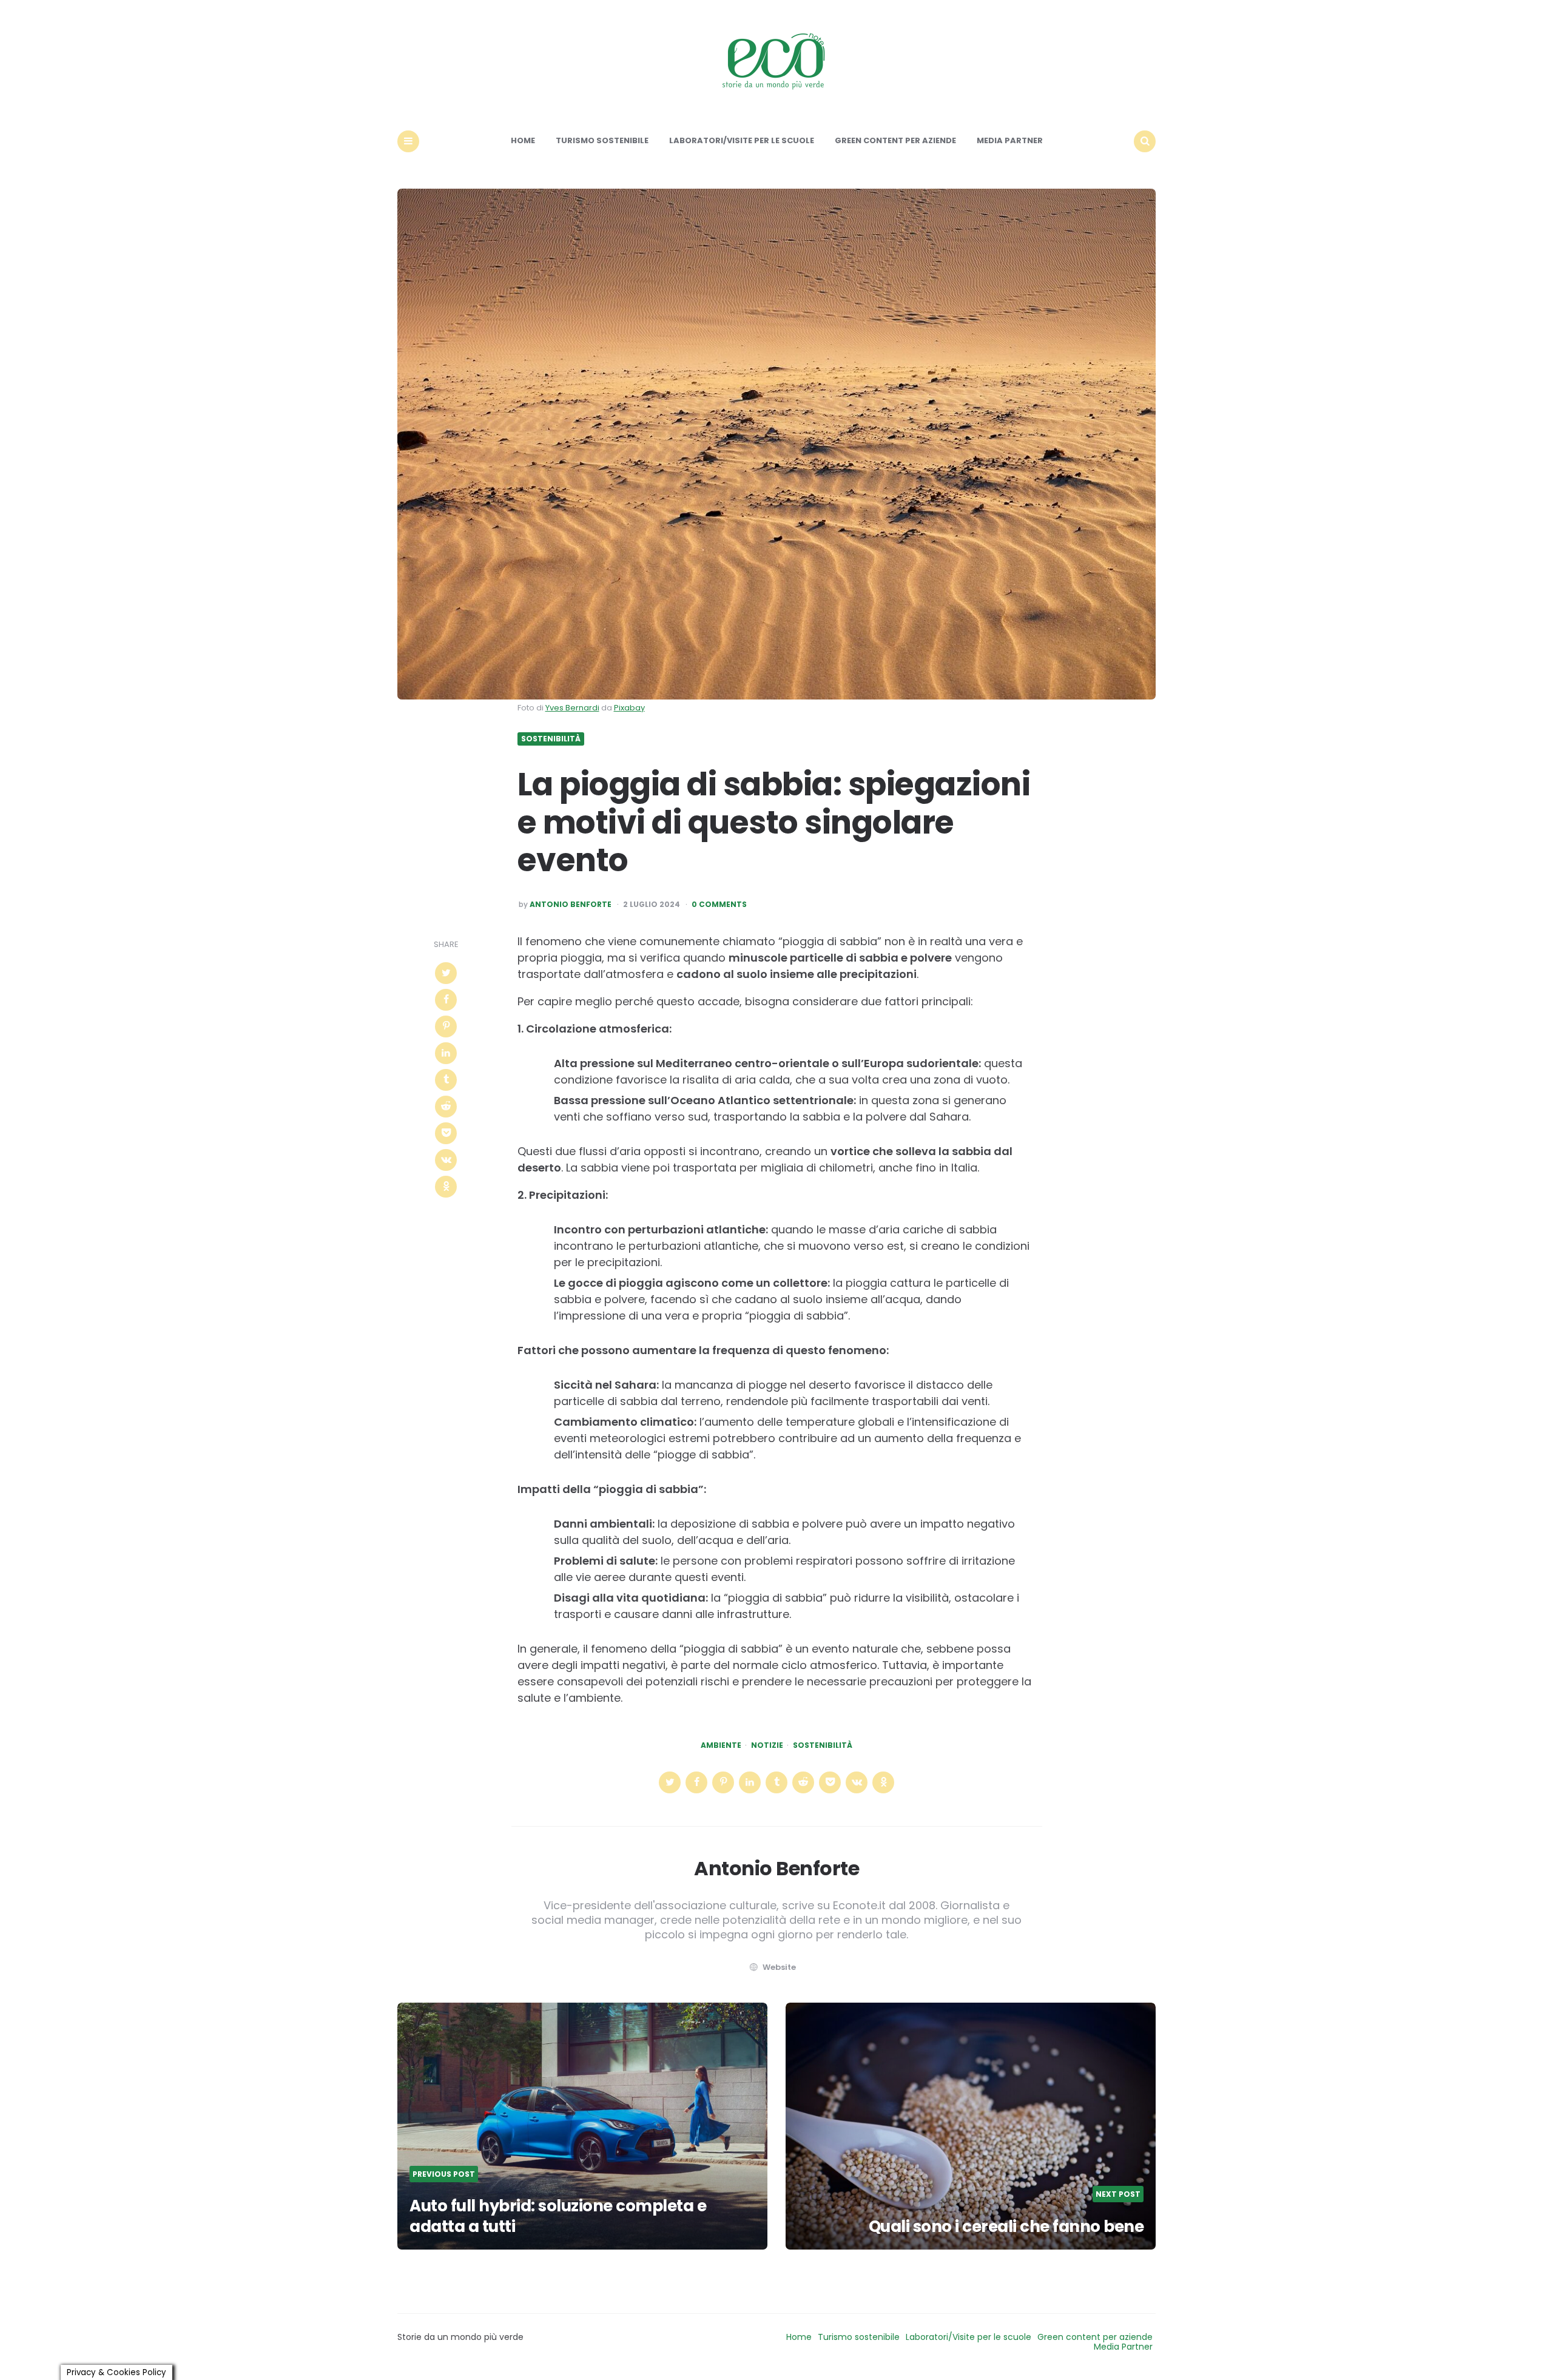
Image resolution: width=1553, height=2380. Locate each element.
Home (523, 140)
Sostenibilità (551, 739)
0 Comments (719, 905)
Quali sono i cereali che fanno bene (1006, 2227)
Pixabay (629, 708)
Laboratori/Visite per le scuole (742, 140)
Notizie (767, 1745)
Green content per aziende (895, 140)
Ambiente (721, 1745)
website (779, 1967)
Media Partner (1010, 140)
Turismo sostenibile (602, 140)
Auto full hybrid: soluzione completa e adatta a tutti (558, 2216)
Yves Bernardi (572, 708)
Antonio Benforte (571, 905)
